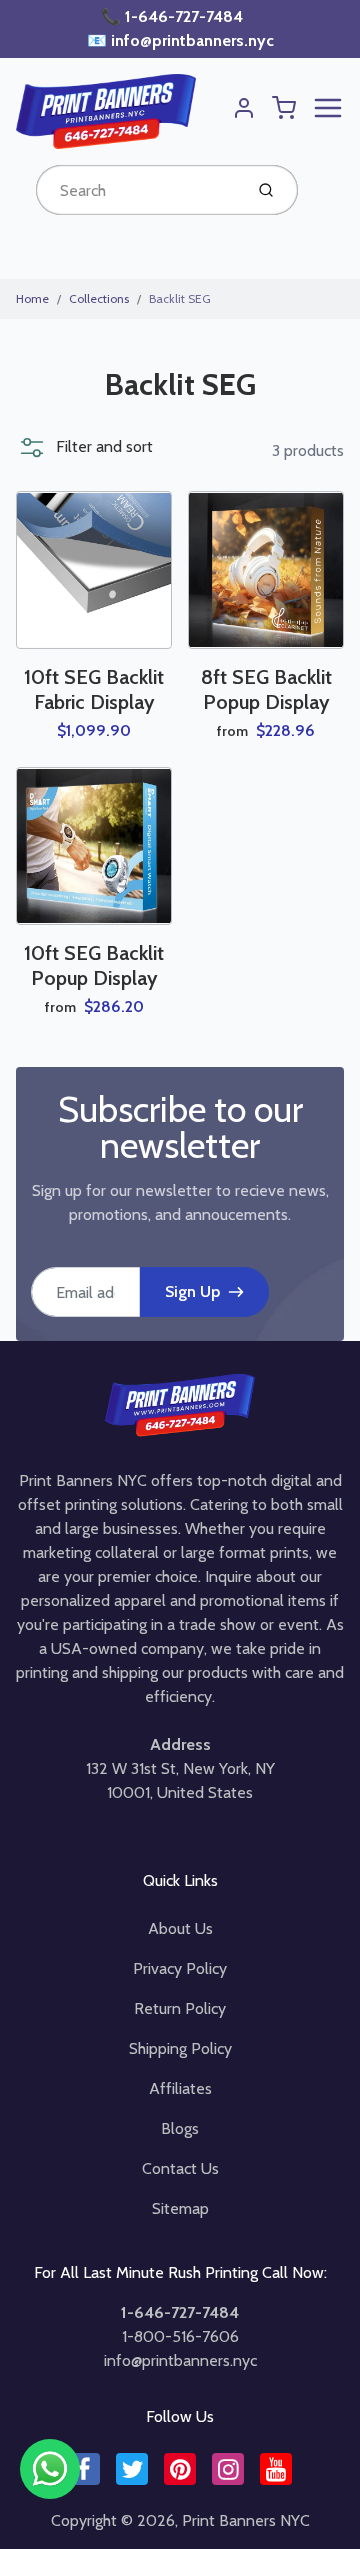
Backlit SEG (180, 298)
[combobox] (137, 190)
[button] (84, 447)
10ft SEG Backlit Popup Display (94, 965)
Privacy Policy (180, 1968)
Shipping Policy (180, 2048)
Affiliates (180, 2088)
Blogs (180, 2128)
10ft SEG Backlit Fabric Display (94, 689)
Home (32, 298)
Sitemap (180, 2208)
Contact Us (180, 2168)
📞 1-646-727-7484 (174, 16)
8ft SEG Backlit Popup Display (266, 689)
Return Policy (180, 2008)
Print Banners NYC (246, 2520)
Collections (99, 298)
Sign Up (192, 1291)
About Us (180, 1928)
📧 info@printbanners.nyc (180, 40)
